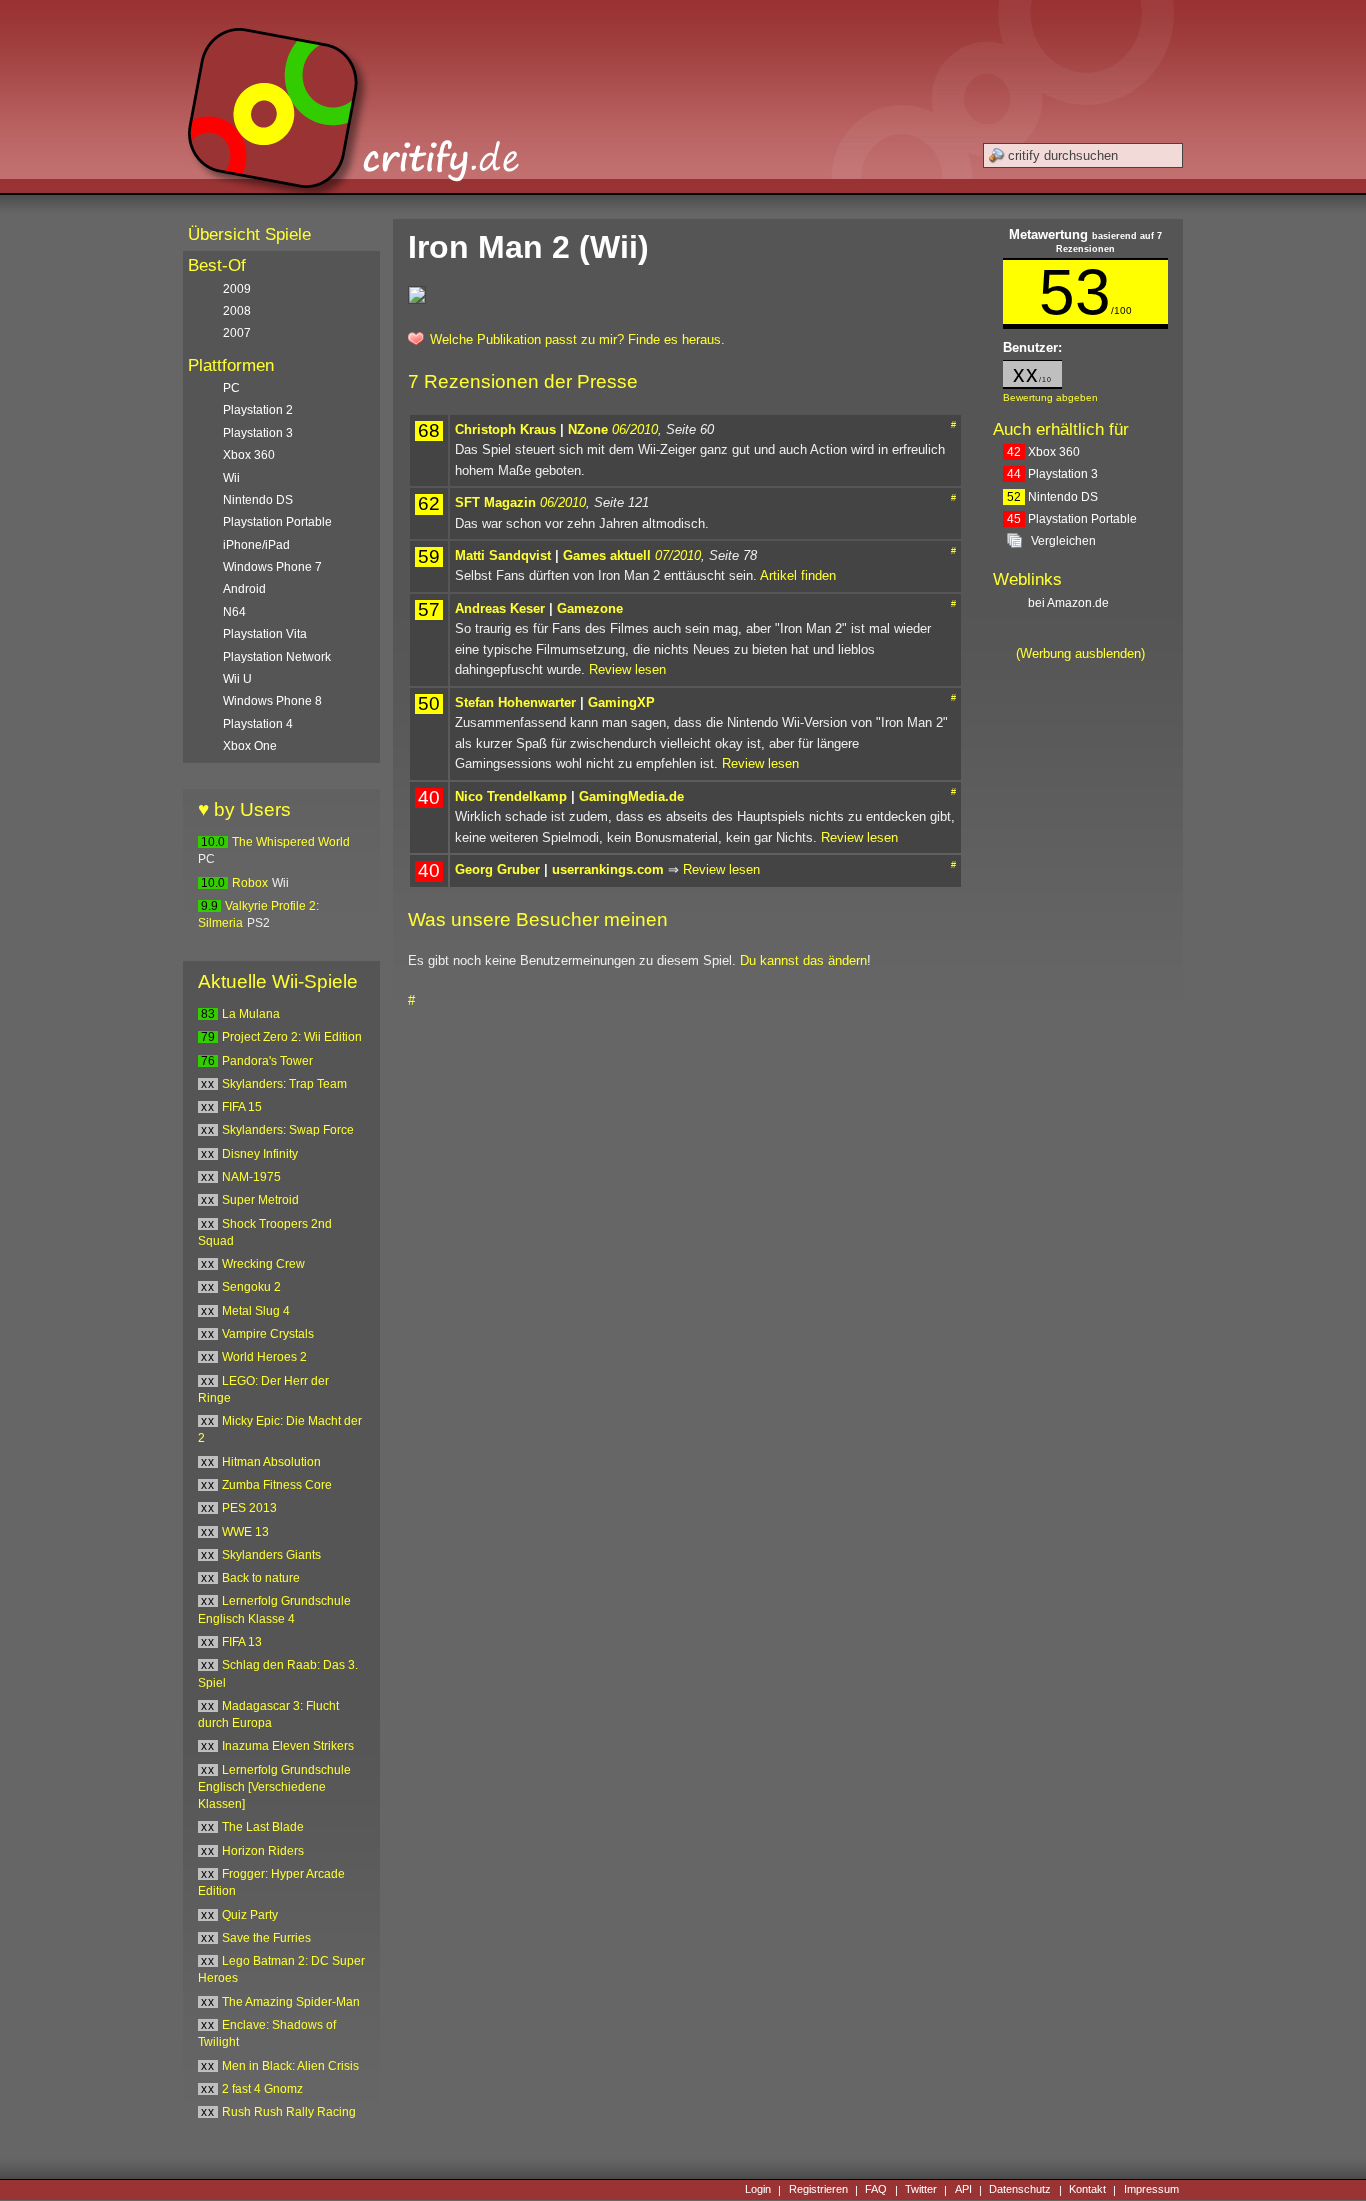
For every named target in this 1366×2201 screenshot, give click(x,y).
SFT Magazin (495, 502)
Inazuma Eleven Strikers (288, 1746)
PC (231, 388)
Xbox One (250, 746)
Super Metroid (260, 1200)
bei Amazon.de (1070, 603)
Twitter (921, 2190)
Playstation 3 (1052, 474)
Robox (250, 883)
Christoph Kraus (505, 429)
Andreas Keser (500, 608)
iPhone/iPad (256, 545)
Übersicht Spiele (249, 234)
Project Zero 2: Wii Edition (292, 1037)
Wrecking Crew (263, 1264)
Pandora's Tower (267, 1061)
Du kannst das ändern (803, 960)
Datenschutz (1020, 2190)
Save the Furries (266, 1938)
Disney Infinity (260, 1154)
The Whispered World (291, 842)
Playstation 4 (258, 724)
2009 (237, 289)
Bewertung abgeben (1050, 397)
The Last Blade (263, 1827)
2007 (237, 333)
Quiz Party (250, 1915)
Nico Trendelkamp (511, 796)
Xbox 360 (1043, 452)
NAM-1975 (251, 1177)
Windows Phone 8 (272, 701)
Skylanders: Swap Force (288, 1130)
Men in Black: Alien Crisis (290, 2066)
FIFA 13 (242, 1642)
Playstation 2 (258, 410)
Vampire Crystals (268, 1334)
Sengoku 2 (251, 1287)
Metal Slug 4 (256, 1311)
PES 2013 (249, 1508)
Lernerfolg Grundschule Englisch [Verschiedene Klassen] (274, 1787)
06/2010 (635, 429)
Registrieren (818, 2190)
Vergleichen (1063, 541)
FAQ (876, 2190)
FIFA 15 (242, 1107)
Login (758, 2190)
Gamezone (590, 608)
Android (244, 589)
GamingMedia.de (631, 796)
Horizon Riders (263, 1851)
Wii (231, 478)
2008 (237, 311)
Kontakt (1087, 2190)
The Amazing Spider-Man (291, 2002)
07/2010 (678, 555)
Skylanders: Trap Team (284, 1084)
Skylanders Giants (271, 1555)
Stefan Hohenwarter (515, 702)
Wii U (237, 679)
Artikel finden (798, 575)
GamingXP (621, 702)
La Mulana (251, 1014)
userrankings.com (608, 869)
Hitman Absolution (271, 1462)
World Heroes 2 (264, 1357)
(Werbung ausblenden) (1080, 653)
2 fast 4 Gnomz (262, 2089)
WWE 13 (245, 1532)
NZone (588, 429)
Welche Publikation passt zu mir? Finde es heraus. (577, 339)
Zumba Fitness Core (277, 1485)
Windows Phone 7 (272, 567)
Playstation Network (277, 657)
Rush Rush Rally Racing (289, 2112)
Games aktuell (607, 555)
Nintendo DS (1052, 497)
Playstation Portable (1072, 519)
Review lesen (627, 669)
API (963, 2190)
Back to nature (261, 1578)
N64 (234, 612)
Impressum (1151, 2190)
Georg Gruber (497, 869)
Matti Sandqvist (503, 555)
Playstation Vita (265, 634)
